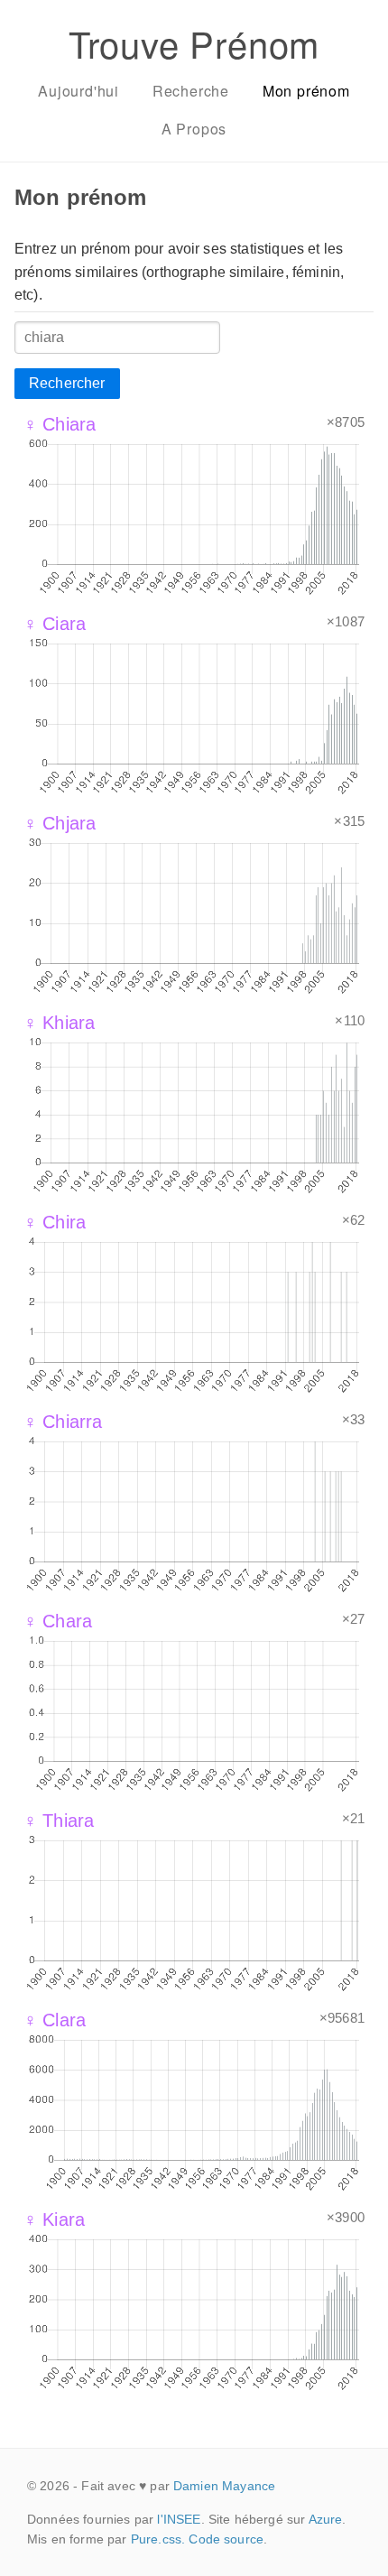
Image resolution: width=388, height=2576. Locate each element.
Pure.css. (158, 2539)
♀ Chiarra (63, 1422)
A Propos (194, 129)
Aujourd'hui (79, 91)
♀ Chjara (60, 823)
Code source (226, 2539)
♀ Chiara (60, 424)
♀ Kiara (54, 2219)
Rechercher (67, 383)
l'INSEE (179, 2519)
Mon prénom (306, 91)
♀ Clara (55, 2020)
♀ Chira (55, 1222)
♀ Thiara (59, 1821)
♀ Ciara (55, 624)
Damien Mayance (224, 2486)
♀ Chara (58, 1621)
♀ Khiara (59, 1023)
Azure (326, 2519)
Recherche (191, 91)
